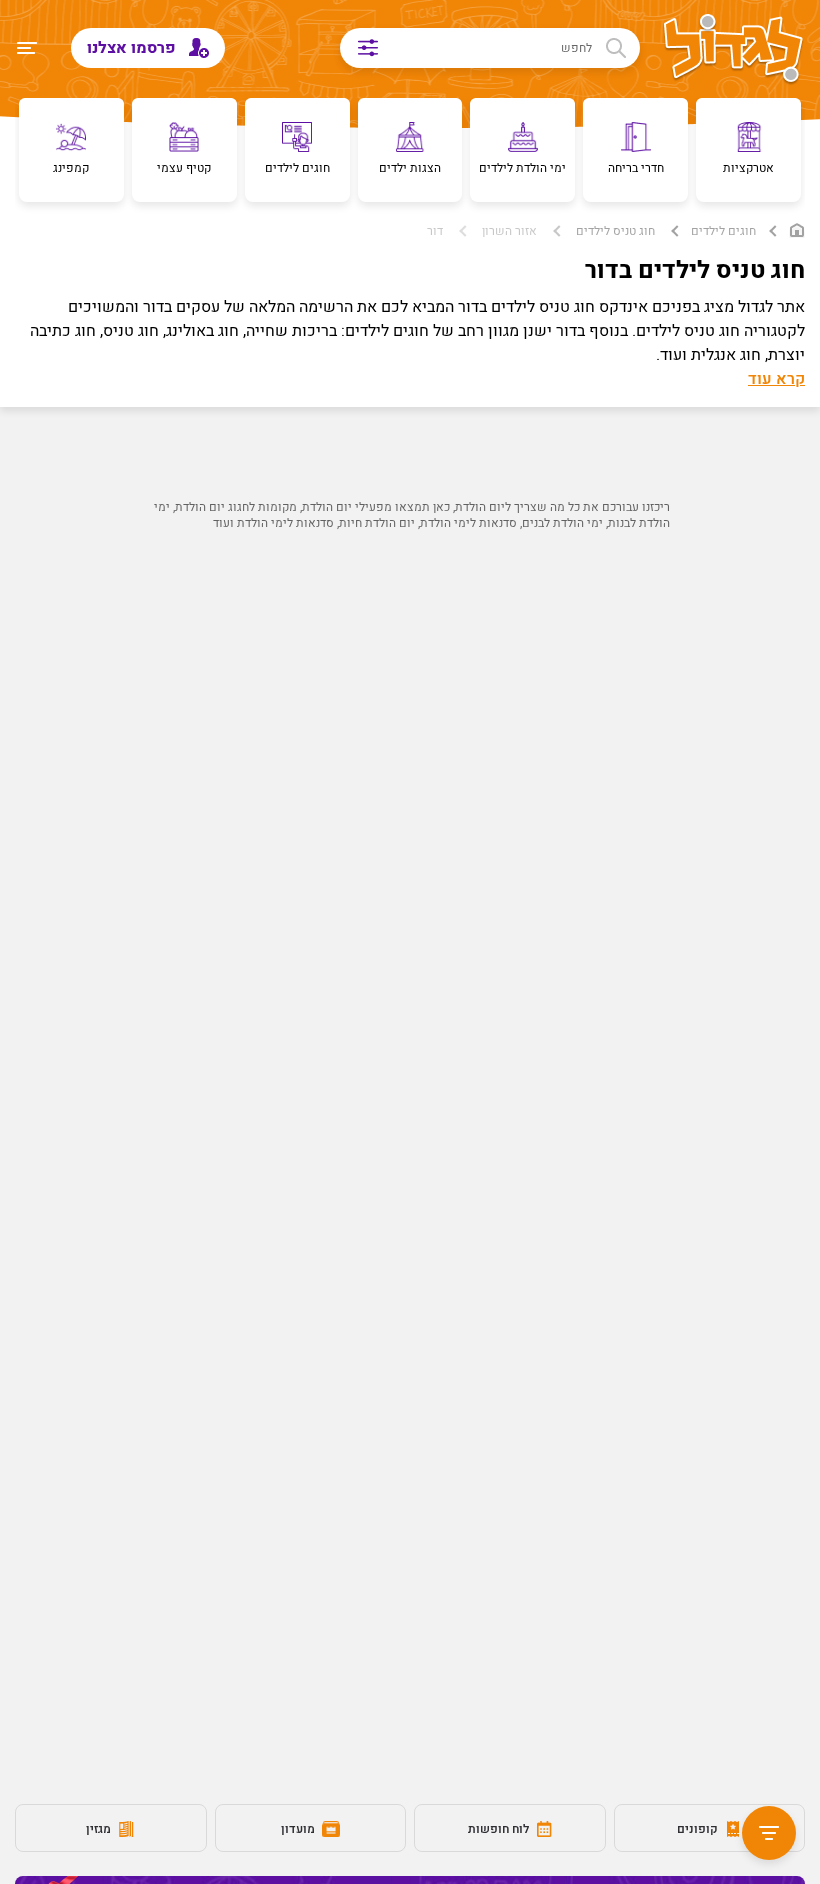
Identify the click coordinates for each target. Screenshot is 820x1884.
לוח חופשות (500, 1829)
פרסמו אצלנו (133, 48)
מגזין (100, 1829)
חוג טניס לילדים (615, 231)
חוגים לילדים (723, 231)
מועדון (299, 1829)
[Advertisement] (410, 741)
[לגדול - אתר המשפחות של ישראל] (733, 50)
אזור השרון (509, 231)
